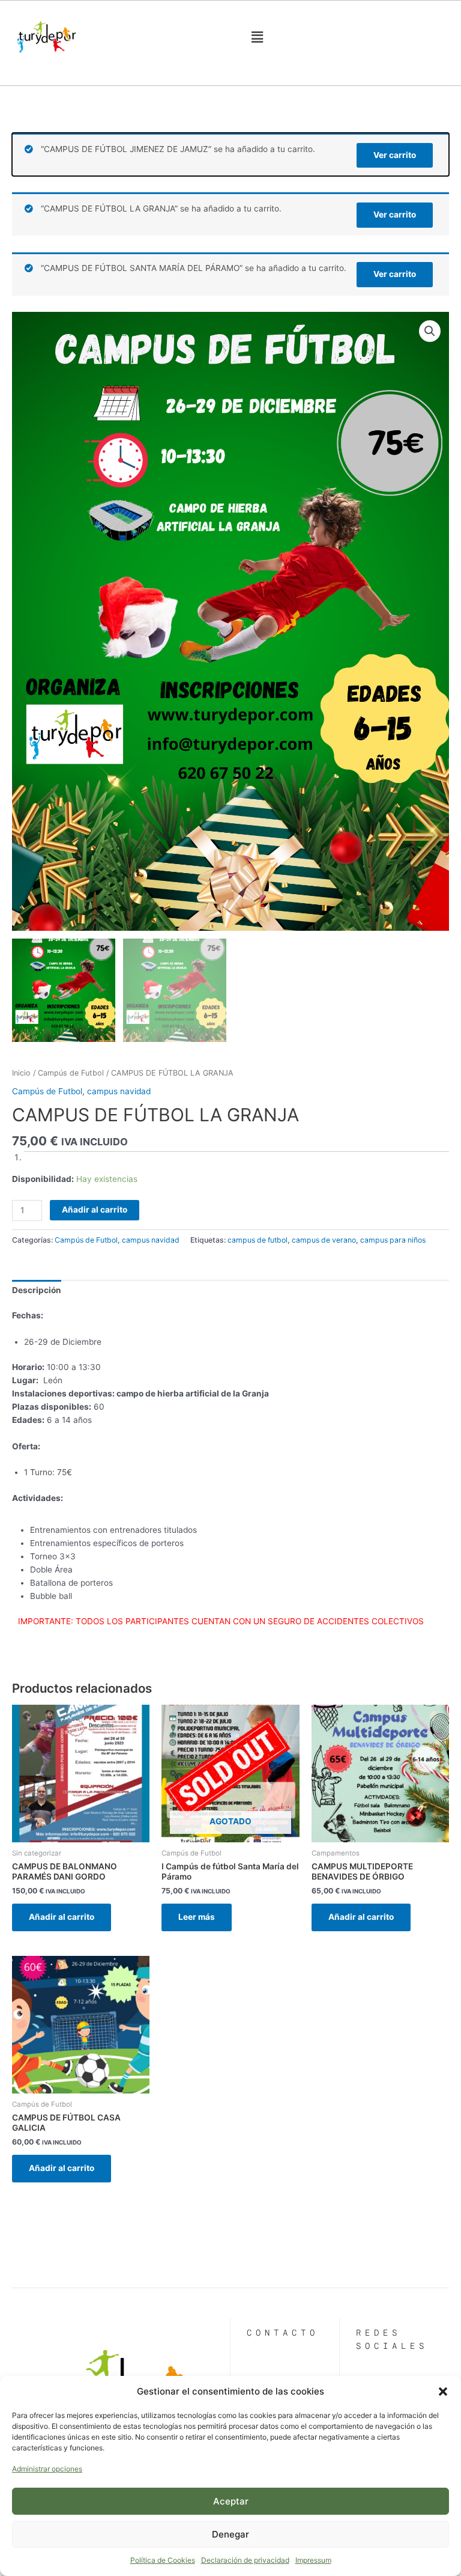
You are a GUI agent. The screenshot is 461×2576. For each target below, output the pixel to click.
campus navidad (119, 1091)
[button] (443, 2392)
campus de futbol (258, 1240)
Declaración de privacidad (245, 2560)
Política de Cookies (163, 2560)
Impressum (313, 2560)
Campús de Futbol (71, 1073)
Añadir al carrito (95, 1210)
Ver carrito (395, 155)
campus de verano (324, 1240)
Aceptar (231, 2501)
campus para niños (393, 1240)
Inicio (21, 1073)
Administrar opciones (47, 2469)
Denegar (230, 2534)
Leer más (197, 1917)
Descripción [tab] (37, 1290)
